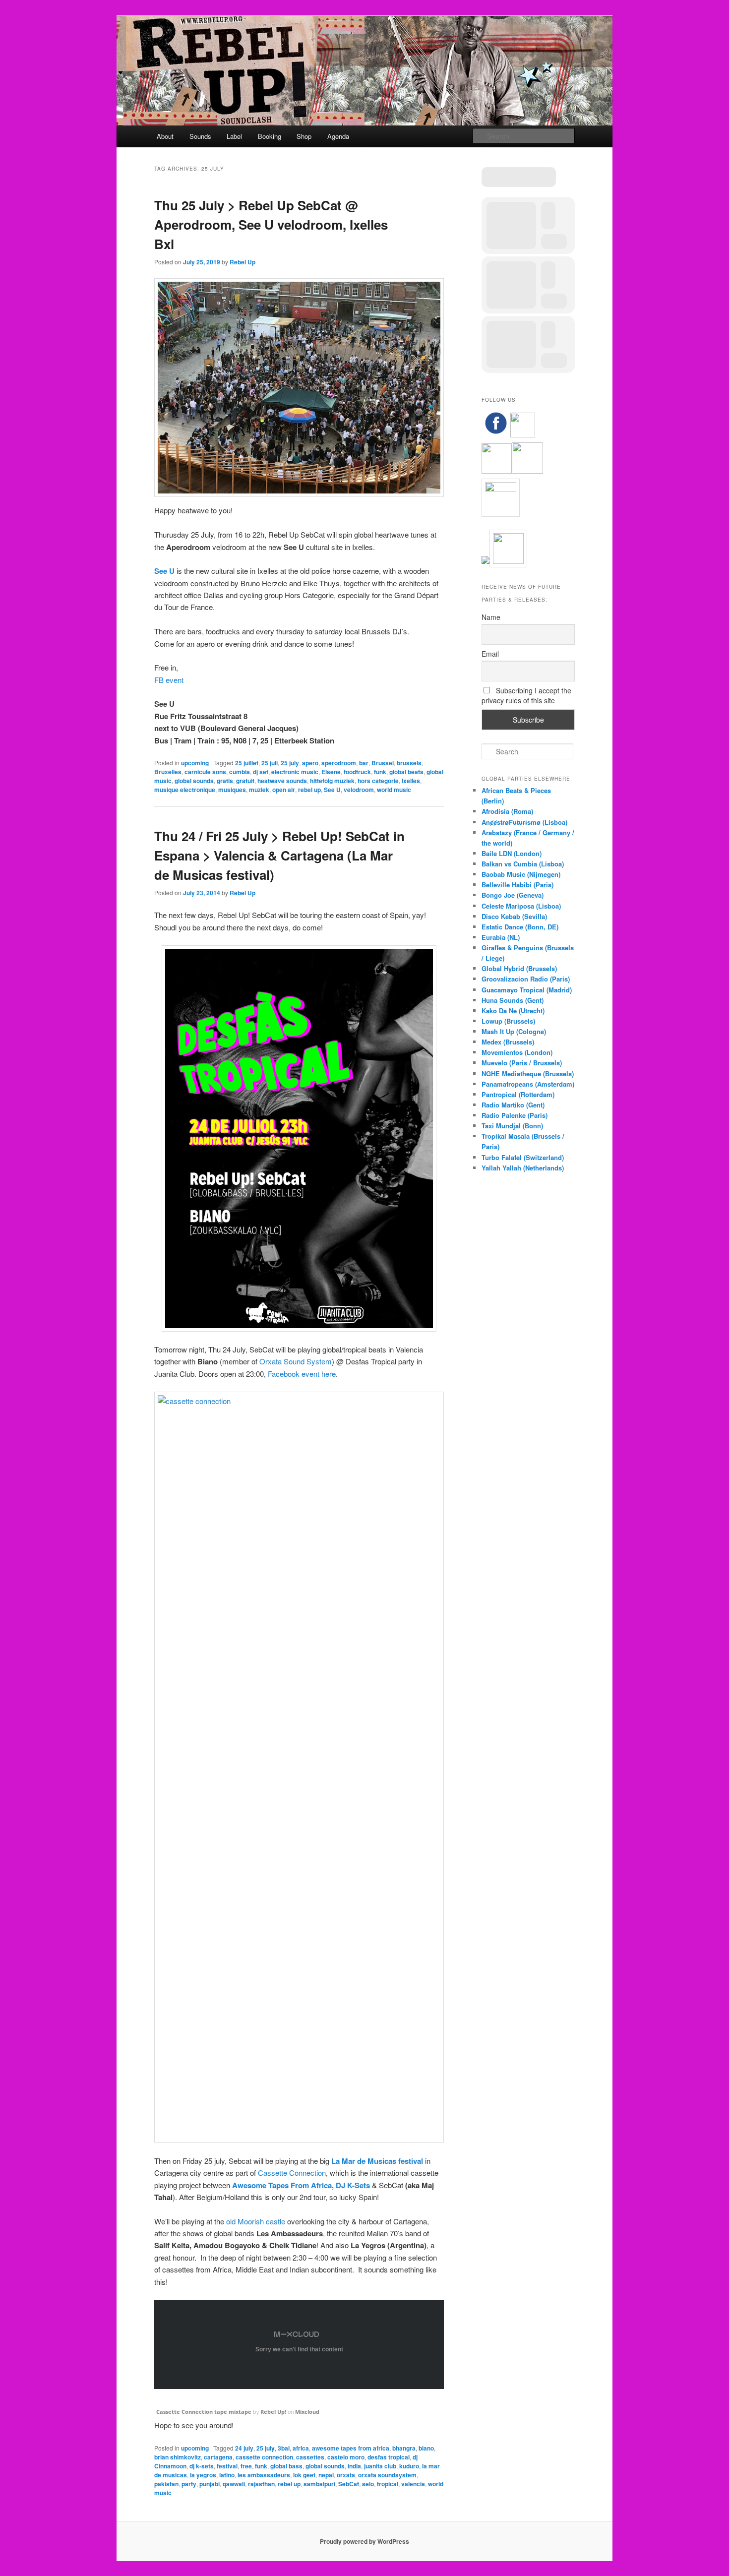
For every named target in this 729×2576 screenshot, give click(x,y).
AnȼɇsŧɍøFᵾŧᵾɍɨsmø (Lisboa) (524, 822)
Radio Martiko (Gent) (513, 1105)
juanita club (380, 2466)
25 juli (270, 763)
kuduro (409, 2466)
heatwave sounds (282, 781)
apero (310, 763)
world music (394, 790)
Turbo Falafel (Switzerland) (523, 1157)
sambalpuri (319, 2484)
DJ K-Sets (353, 2185)
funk (380, 772)
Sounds (200, 136)
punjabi (210, 2484)
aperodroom (339, 763)
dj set (261, 772)
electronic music (295, 772)
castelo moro (346, 2457)
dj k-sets (202, 2466)
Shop (304, 136)
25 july (290, 763)
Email (490, 654)
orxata (346, 2475)
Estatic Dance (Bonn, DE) (520, 927)
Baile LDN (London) (512, 853)
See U (164, 571)
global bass (286, 2466)
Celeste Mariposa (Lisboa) (521, 906)
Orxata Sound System (296, 1361)
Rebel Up (243, 262)
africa (301, 2448)
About (165, 136)
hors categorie (378, 781)
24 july (244, 2448)
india (354, 2466)
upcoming (195, 763)
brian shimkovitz (178, 2457)
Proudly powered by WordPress (364, 2541)
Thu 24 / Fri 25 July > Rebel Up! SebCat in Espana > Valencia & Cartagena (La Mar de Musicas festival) (279, 855)
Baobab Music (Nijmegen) (521, 874)
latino (227, 2475)
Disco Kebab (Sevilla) (514, 916)
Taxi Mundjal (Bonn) (512, 1126)
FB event (169, 680)
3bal (284, 2448)
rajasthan (261, 2484)
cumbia (240, 772)
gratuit (245, 781)
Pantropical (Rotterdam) (518, 1094)
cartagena (218, 2457)
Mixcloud (307, 2412)
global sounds (194, 781)
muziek (259, 790)
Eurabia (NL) (501, 937)
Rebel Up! (273, 2412)
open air (284, 790)
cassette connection (264, 2457)
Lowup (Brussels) (508, 1021)
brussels (409, 763)
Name (491, 617)
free (246, 2466)
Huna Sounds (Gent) (513, 1000)
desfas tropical (389, 2457)
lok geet (304, 2475)
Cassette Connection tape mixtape (204, 2412)
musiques (232, 790)
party (189, 2484)
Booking (270, 136)
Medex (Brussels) (508, 1042)
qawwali (234, 2484)
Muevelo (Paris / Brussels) (522, 1063)
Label (234, 136)
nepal (326, 2475)
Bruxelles (168, 772)
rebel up (309, 790)
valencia (413, 2484)
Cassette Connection (292, 2173)
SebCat (349, 2484)
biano (426, 2448)
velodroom (359, 790)
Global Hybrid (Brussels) (519, 968)
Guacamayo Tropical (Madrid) (527, 990)
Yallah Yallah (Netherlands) (523, 1168)
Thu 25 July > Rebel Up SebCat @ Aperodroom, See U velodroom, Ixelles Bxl (271, 224)
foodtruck (357, 772)
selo (368, 2484)
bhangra (404, 2448)
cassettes (310, 2457)
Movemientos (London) (517, 1052)
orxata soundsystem (387, 2475)
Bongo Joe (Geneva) (513, 895)
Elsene (331, 772)
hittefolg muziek (332, 781)
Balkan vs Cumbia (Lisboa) (523, 864)
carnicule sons (205, 772)
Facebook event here (302, 1374)
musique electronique (185, 790)
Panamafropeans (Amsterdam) (528, 1084)
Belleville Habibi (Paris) (517, 885)
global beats (406, 772)
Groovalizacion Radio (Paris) (526, 979)
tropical (388, 2484)
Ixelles (411, 781)
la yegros (203, 2475)
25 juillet (247, 763)
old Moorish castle (256, 2221)
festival (227, 2466)
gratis (225, 781)
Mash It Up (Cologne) (514, 1031)
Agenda (338, 136)
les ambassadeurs (264, 2475)
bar (364, 763)
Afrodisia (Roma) (507, 811)
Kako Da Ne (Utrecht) (513, 1011)
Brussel (383, 763)
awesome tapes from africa (351, 2448)
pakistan (166, 2484)
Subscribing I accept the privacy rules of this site (526, 695)
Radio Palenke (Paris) (515, 1115)
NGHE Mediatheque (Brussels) (528, 1073)
